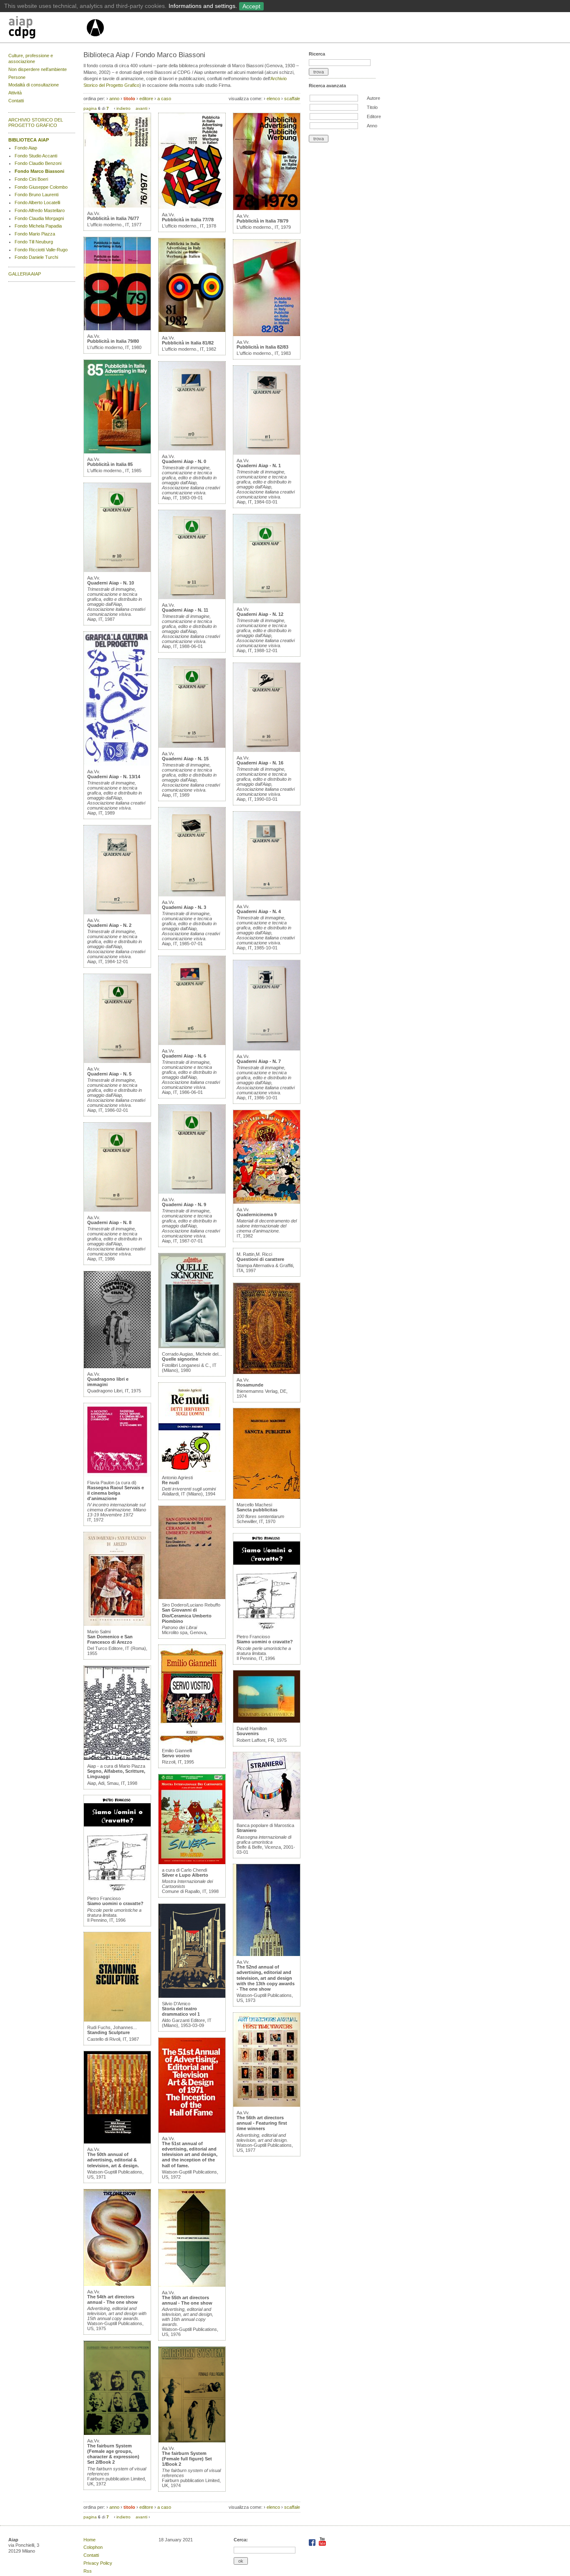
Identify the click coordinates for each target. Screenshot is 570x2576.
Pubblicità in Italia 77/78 (188, 220)
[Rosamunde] (267, 1372)
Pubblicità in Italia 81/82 (188, 343)
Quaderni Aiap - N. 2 (109, 925)
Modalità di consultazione (34, 85)
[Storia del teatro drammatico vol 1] (192, 1996)
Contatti (16, 101)
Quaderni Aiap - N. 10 (111, 583)
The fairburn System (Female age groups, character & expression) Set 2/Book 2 (113, 2454)
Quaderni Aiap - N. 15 (185, 759)
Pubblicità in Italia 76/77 (113, 218)
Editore (374, 116)
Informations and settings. (203, 6)
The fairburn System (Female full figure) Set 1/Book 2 (187, 2459)
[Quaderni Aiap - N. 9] (192, 1192)
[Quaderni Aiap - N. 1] (267, 453)
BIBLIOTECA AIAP (29, 140)
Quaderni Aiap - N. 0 (184, 461)
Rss (88, 2571)
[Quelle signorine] (192, 1346)
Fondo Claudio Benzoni (38, 163)
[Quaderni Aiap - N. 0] (192, 449)
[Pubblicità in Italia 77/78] (192, 207)
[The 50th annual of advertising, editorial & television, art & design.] (117, 2142)
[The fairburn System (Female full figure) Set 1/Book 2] (192, 2441)
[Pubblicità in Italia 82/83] (267, 334)
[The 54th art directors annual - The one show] (117, 2284)
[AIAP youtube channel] (322, 2544)
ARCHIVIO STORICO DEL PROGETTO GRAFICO (36, 123)
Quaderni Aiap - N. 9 (184, 1204)
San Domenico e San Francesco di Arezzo (110, 1639)
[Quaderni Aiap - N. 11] (192, 597)
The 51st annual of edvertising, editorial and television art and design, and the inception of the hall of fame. (190, 2155)
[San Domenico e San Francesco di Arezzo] (117, 1624)
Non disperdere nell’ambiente (38, 69)
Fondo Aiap (26, 148)
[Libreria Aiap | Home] (47, 29)
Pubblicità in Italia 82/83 (262, 347)
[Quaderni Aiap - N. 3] (192, 895)
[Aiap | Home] (95, 40)
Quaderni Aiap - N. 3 (184, 907)
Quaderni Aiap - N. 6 (184, 1056)
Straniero (247, 1830)
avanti (141, 108)
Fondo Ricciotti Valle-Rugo (41, 250)
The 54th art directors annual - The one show (112, 2299)
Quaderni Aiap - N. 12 (260, 614)
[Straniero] (267, 1818)
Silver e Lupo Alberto (185, 1875)
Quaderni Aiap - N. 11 (185, 610)
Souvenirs (248, 1733)
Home (90, 2540)
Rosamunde (250, 1385)
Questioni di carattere (260, 1259)
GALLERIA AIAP (25, 274)
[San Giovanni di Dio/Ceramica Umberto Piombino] (192, 1597)
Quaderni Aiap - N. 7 (259, 1061)
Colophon (93, 2547)
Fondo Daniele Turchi (36, 257)
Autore (373, 98)
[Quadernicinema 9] (267, 1202)
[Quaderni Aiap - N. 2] (117, 913)
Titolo (372, 107)
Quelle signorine (180, 1359)
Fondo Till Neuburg (34, 242)
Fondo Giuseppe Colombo (41, 187)
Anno (372, 126)
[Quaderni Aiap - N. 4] (267, 899)
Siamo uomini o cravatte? (115, 1903)
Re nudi (170, 1483)
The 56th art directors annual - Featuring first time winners (262, 2123)
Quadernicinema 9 (257, 1215)
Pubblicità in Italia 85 (110, 464)
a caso (164, 99)
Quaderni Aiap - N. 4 (259, 911)
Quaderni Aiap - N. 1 (259, 466)
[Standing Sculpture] (117, 2020)
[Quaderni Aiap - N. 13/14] (117, 764)
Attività (15, 93)
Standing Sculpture (108, 2032)
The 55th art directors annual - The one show (187, 2300)
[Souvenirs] (267, 1721)
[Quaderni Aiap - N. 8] (117, 1210)
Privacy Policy (98, 2563)
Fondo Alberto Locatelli (37, 202)
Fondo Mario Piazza (35, 234)
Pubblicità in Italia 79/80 (113, 341)
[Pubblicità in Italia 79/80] (117, 329)
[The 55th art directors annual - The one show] (192, 2285)
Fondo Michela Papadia (38, 226)
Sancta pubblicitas (257, 1510)
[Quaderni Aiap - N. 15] (192, 746)
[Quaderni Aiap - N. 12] (267, 602)
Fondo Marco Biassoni (39, 171)
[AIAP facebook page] (313, 2544)
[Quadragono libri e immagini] (117, 1366)
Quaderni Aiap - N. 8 (109, 1222)
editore (146, 99)
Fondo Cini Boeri (31, 179)
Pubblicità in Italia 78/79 (262, 221)
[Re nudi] (189, 1470)
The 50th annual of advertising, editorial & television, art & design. (113, 2160)
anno (114, 99)
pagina (90, 108)
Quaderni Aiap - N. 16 (260, 763)
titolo (129, 99)
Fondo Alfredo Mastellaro (40, 210)
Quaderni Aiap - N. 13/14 (114, 777)
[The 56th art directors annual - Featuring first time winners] (267, 2105)
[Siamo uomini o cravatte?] (117, 1891)
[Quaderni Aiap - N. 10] (117, 570)
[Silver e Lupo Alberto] (192, 1862)
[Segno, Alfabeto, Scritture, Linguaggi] (117, 1759)
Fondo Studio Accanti (36, 156)
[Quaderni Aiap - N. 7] (267, 1049)
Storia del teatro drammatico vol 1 (181, 2011)
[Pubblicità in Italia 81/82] (192, 330)
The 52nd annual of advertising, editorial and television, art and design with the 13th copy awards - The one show (266, 1978)
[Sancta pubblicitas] (267, 1497)
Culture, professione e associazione (31, 58)
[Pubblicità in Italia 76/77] (117, 206)
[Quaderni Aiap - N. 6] (192, 1043)
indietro (124, 108)
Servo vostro (176, 1756)
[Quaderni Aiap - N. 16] (267, 750)
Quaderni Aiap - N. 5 (109, 1074)
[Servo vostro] (192, 1743)
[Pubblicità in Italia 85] (117, 452)
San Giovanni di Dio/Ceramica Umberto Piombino (187, 1615)
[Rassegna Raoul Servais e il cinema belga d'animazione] (117, 1475)
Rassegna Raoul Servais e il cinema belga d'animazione (116, 1493)
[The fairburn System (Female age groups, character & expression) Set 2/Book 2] (117, 2433)
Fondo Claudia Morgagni (39, 218)
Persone (17, 77)
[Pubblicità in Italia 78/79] (267, 208)
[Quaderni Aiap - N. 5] (117, 1061)
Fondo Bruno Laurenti (37, 195)
